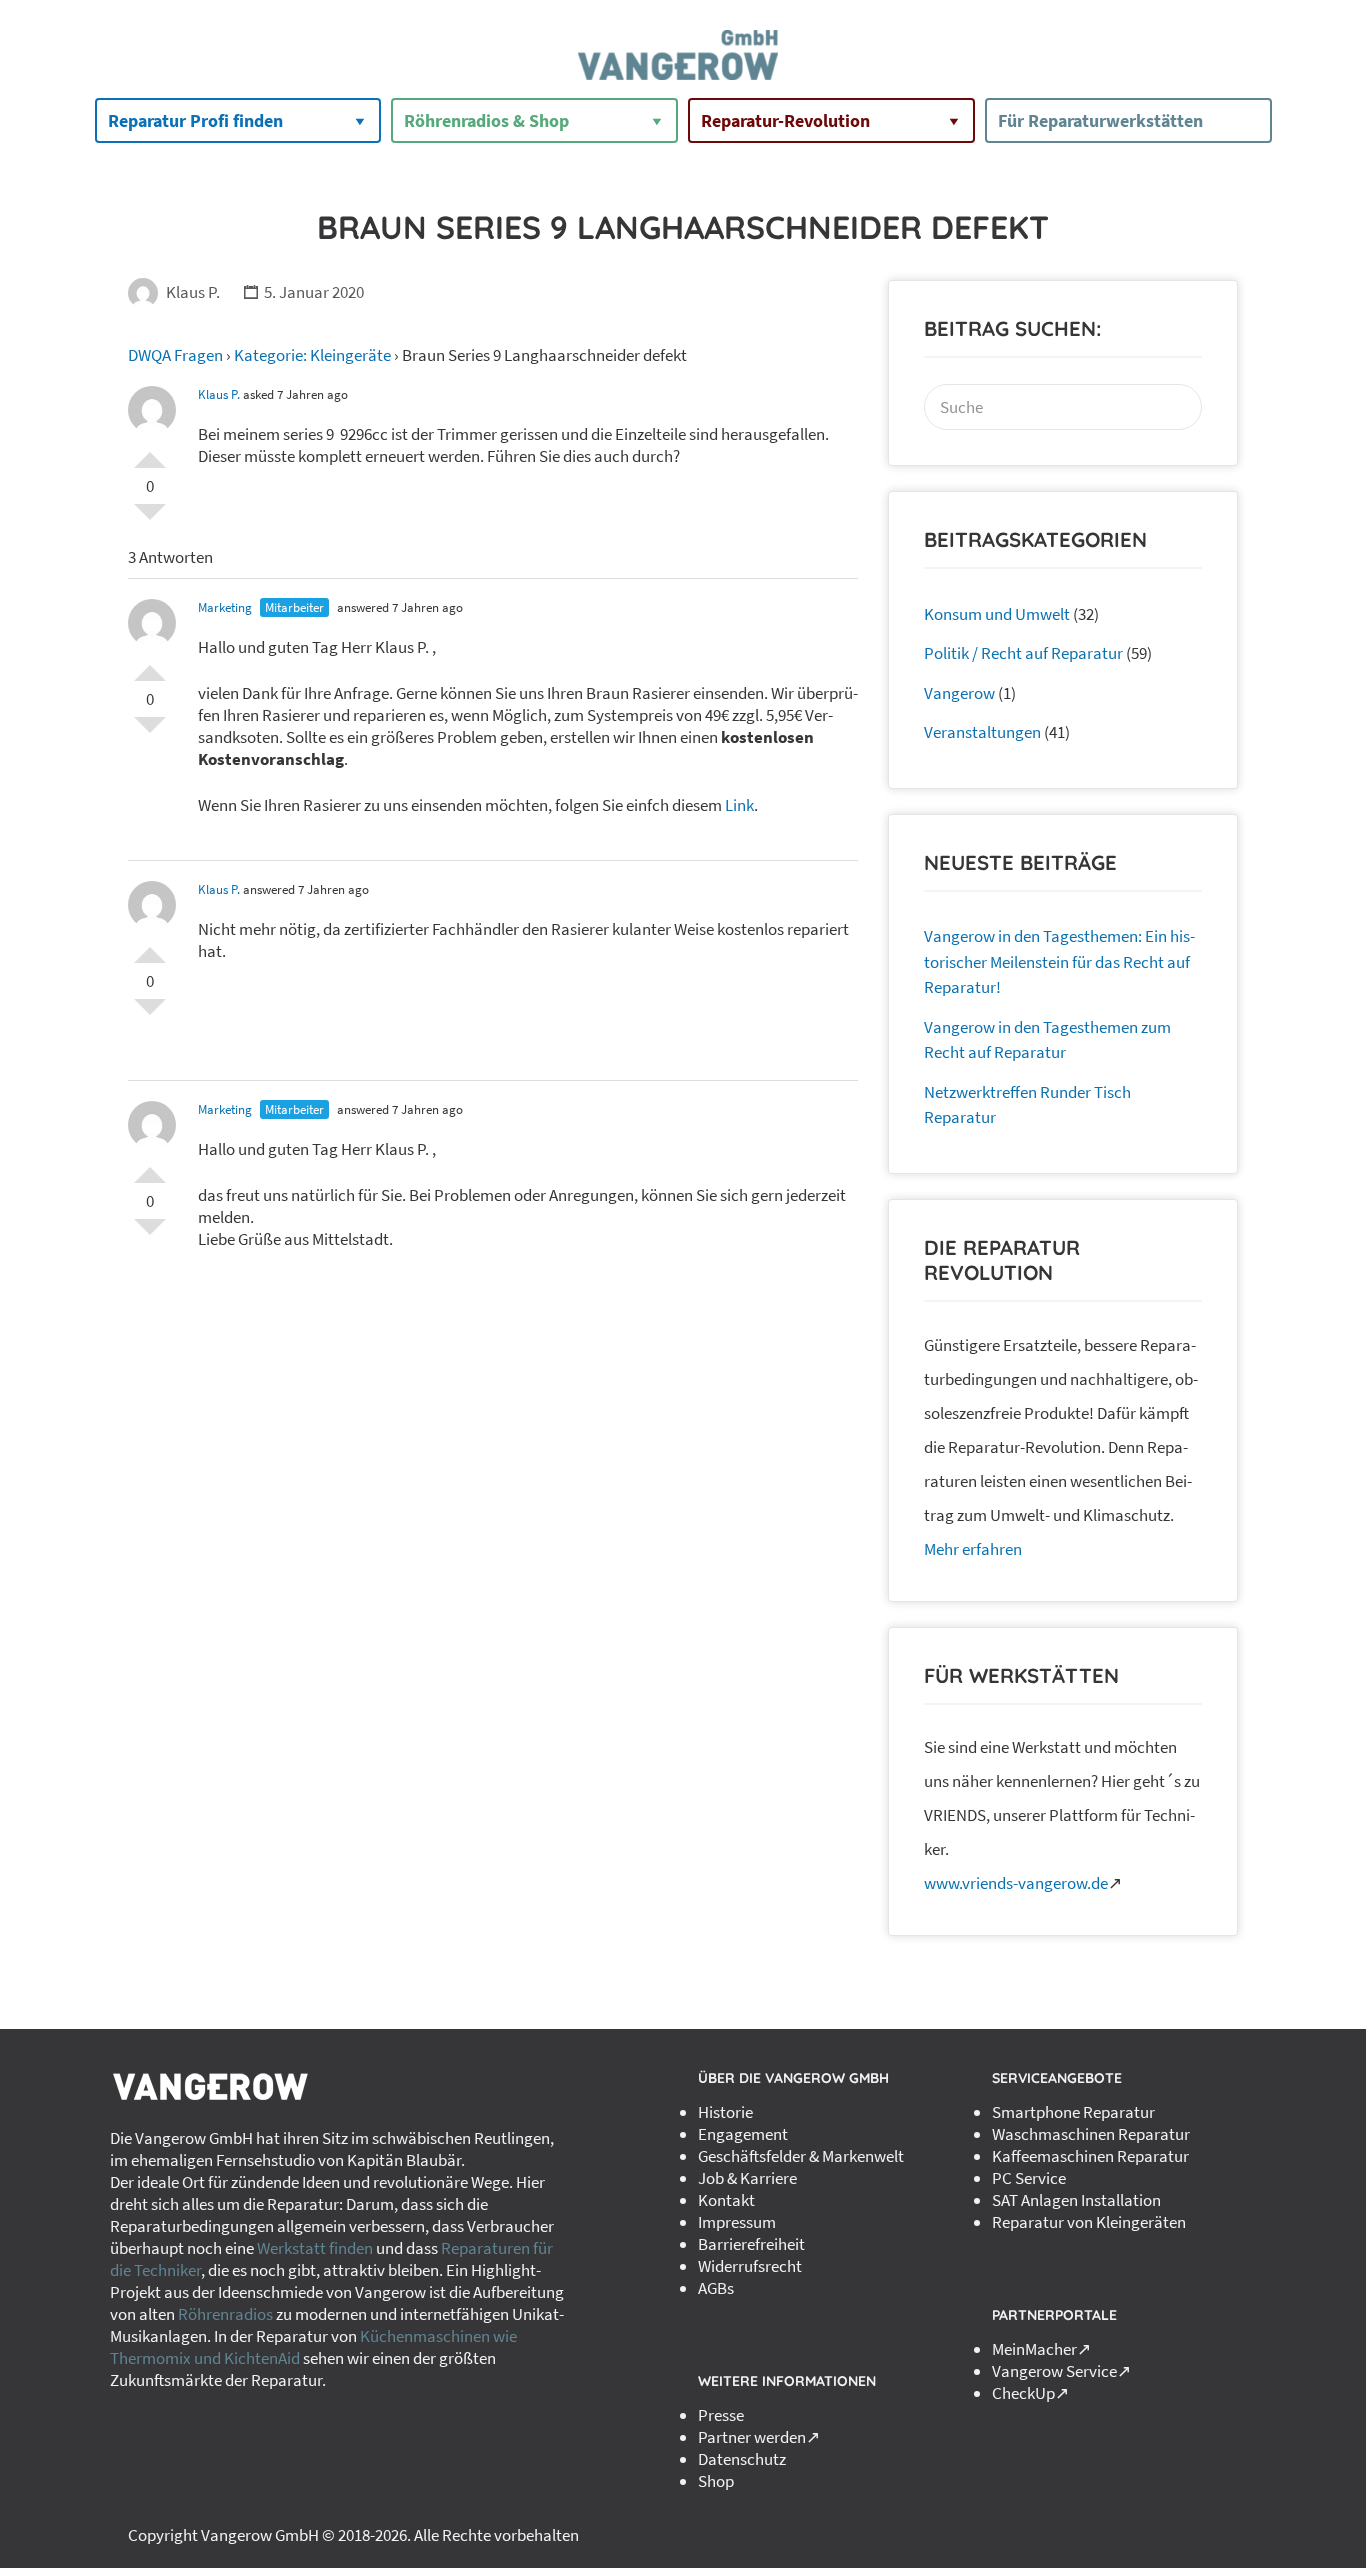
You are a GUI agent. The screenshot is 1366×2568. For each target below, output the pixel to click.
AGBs (716, 2288)
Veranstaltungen (982, 732)
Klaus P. (193, 292)
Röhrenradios (225, 2314)
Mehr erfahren (973, 1549)
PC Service (1029, 2178)
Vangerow (959, 693)
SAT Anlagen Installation (1076, 2200)
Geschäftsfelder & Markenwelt (801, 2156)
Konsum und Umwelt (997, 614)
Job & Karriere (747, 2178)
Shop (716, 2481)
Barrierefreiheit (751, 2244)
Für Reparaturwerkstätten (1100, 120)
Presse (721, 2415)
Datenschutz (742, 2459)
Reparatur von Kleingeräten (1089, 2222)
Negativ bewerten (150, 520)
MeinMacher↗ (1041, 2349)
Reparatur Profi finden (195, 120)
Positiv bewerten (150, 452)
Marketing (225, 607)
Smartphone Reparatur (1073, 2112)
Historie (725, 2112)
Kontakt (726, 2200)
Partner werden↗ (759, 2437)
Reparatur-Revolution (785, 120)
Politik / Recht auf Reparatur (1023, 653)
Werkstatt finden (315, 2248)
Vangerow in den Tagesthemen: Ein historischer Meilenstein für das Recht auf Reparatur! (1059, 961)
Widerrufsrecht (750, 2266)
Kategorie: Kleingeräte (312, 355)
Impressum (737, 2222)
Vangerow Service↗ (1061, 2371)
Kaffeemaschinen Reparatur (1090, 2156)
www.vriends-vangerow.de (1016, 1883)
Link (739, 805)
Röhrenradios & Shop (486, 120)
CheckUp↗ (1030, 2393)
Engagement (743, 2134)
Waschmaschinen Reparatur (1091, 2134)
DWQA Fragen (175, 355)
